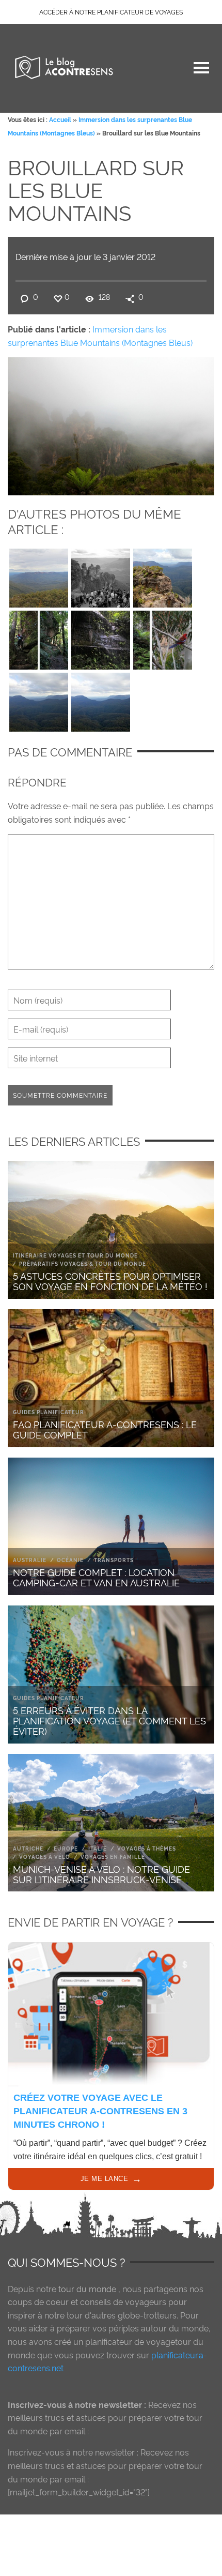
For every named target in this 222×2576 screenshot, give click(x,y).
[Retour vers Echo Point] (39, 638)
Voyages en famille (113, 1857)
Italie (98, 1848)
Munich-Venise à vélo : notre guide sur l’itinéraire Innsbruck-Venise (101, 1874)
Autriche (28, 1848)
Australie (30, 1560)
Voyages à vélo (45, 1857)
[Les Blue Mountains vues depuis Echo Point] (101, 700)
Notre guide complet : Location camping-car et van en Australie (96, 1577)
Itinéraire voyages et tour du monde (75, 1255)
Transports (114, 1560)
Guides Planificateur (49, 1412)
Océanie (70, 1560)
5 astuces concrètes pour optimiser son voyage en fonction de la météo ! (110, 1281)
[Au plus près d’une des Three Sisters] (163, 575)
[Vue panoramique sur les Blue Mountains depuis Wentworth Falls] (39, 575)
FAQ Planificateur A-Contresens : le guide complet (105, 1429)
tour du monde (87, 2289)
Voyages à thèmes (147, 1848)
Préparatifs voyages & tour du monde (83, 1263)
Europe (66, 1848)
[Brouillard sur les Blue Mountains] (111, 424)
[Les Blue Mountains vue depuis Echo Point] (39, 700)
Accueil (60, 119)
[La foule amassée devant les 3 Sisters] (101, 575)
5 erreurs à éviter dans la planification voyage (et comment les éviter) (109, 1720)
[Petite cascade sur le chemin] (101, 638)
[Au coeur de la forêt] (163, 638)
